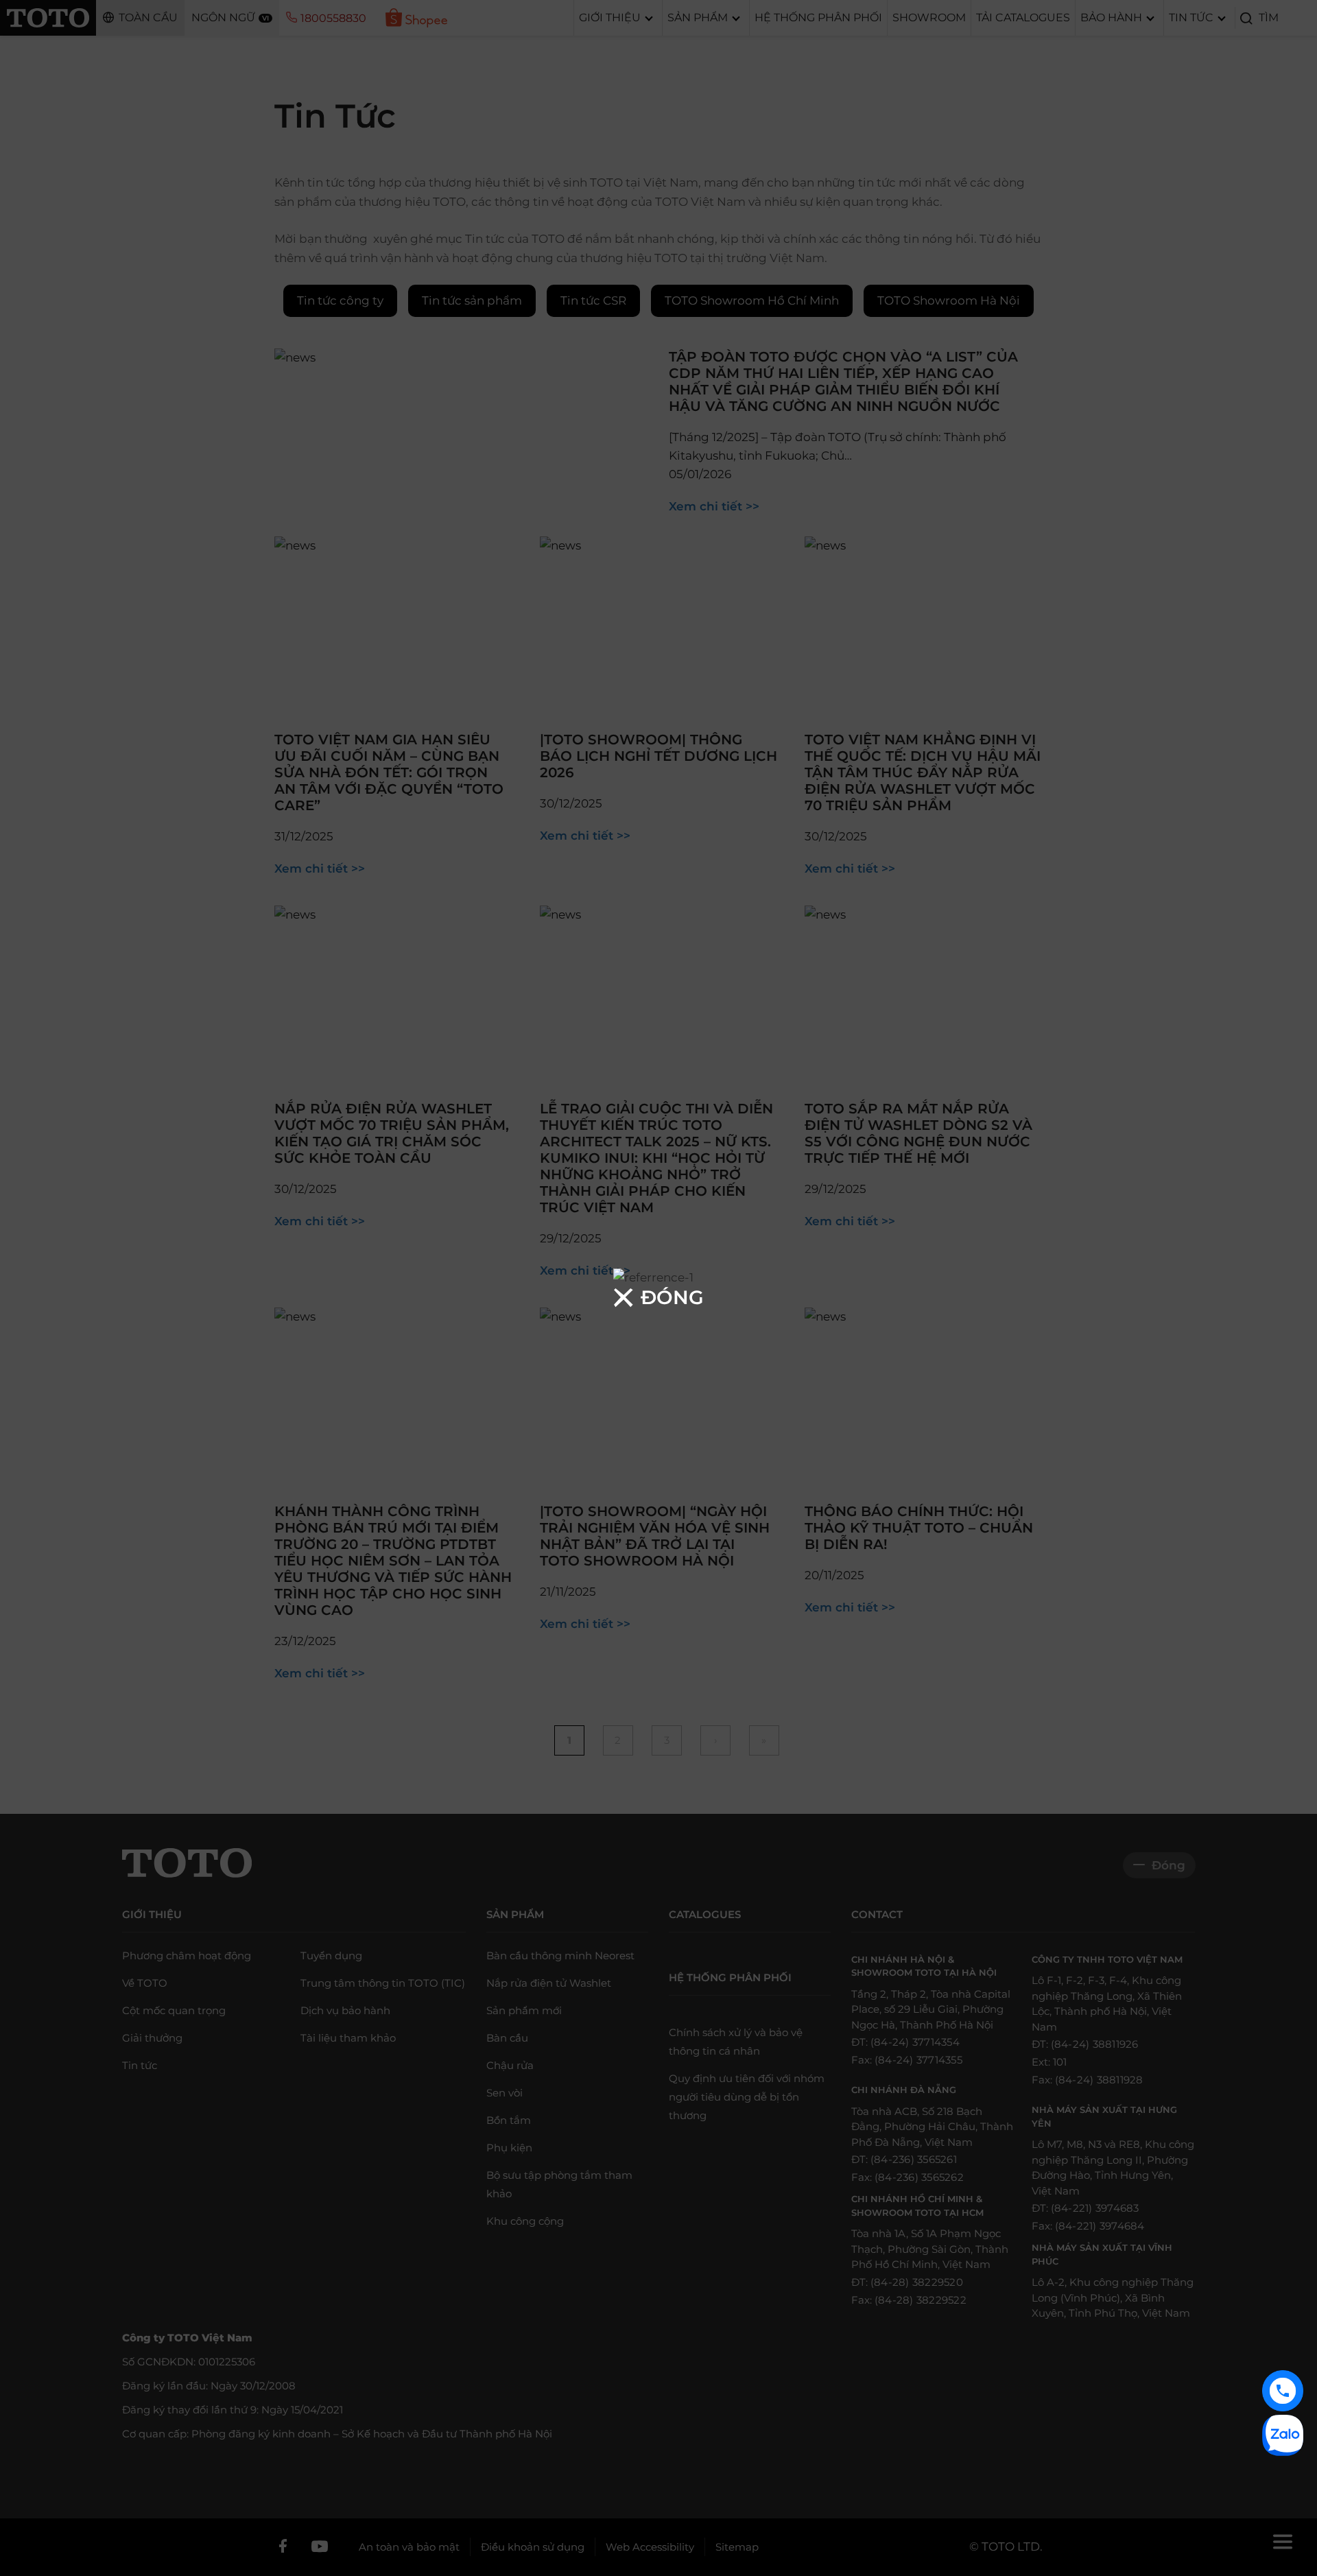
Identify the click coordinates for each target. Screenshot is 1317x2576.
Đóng (672, 1297)
